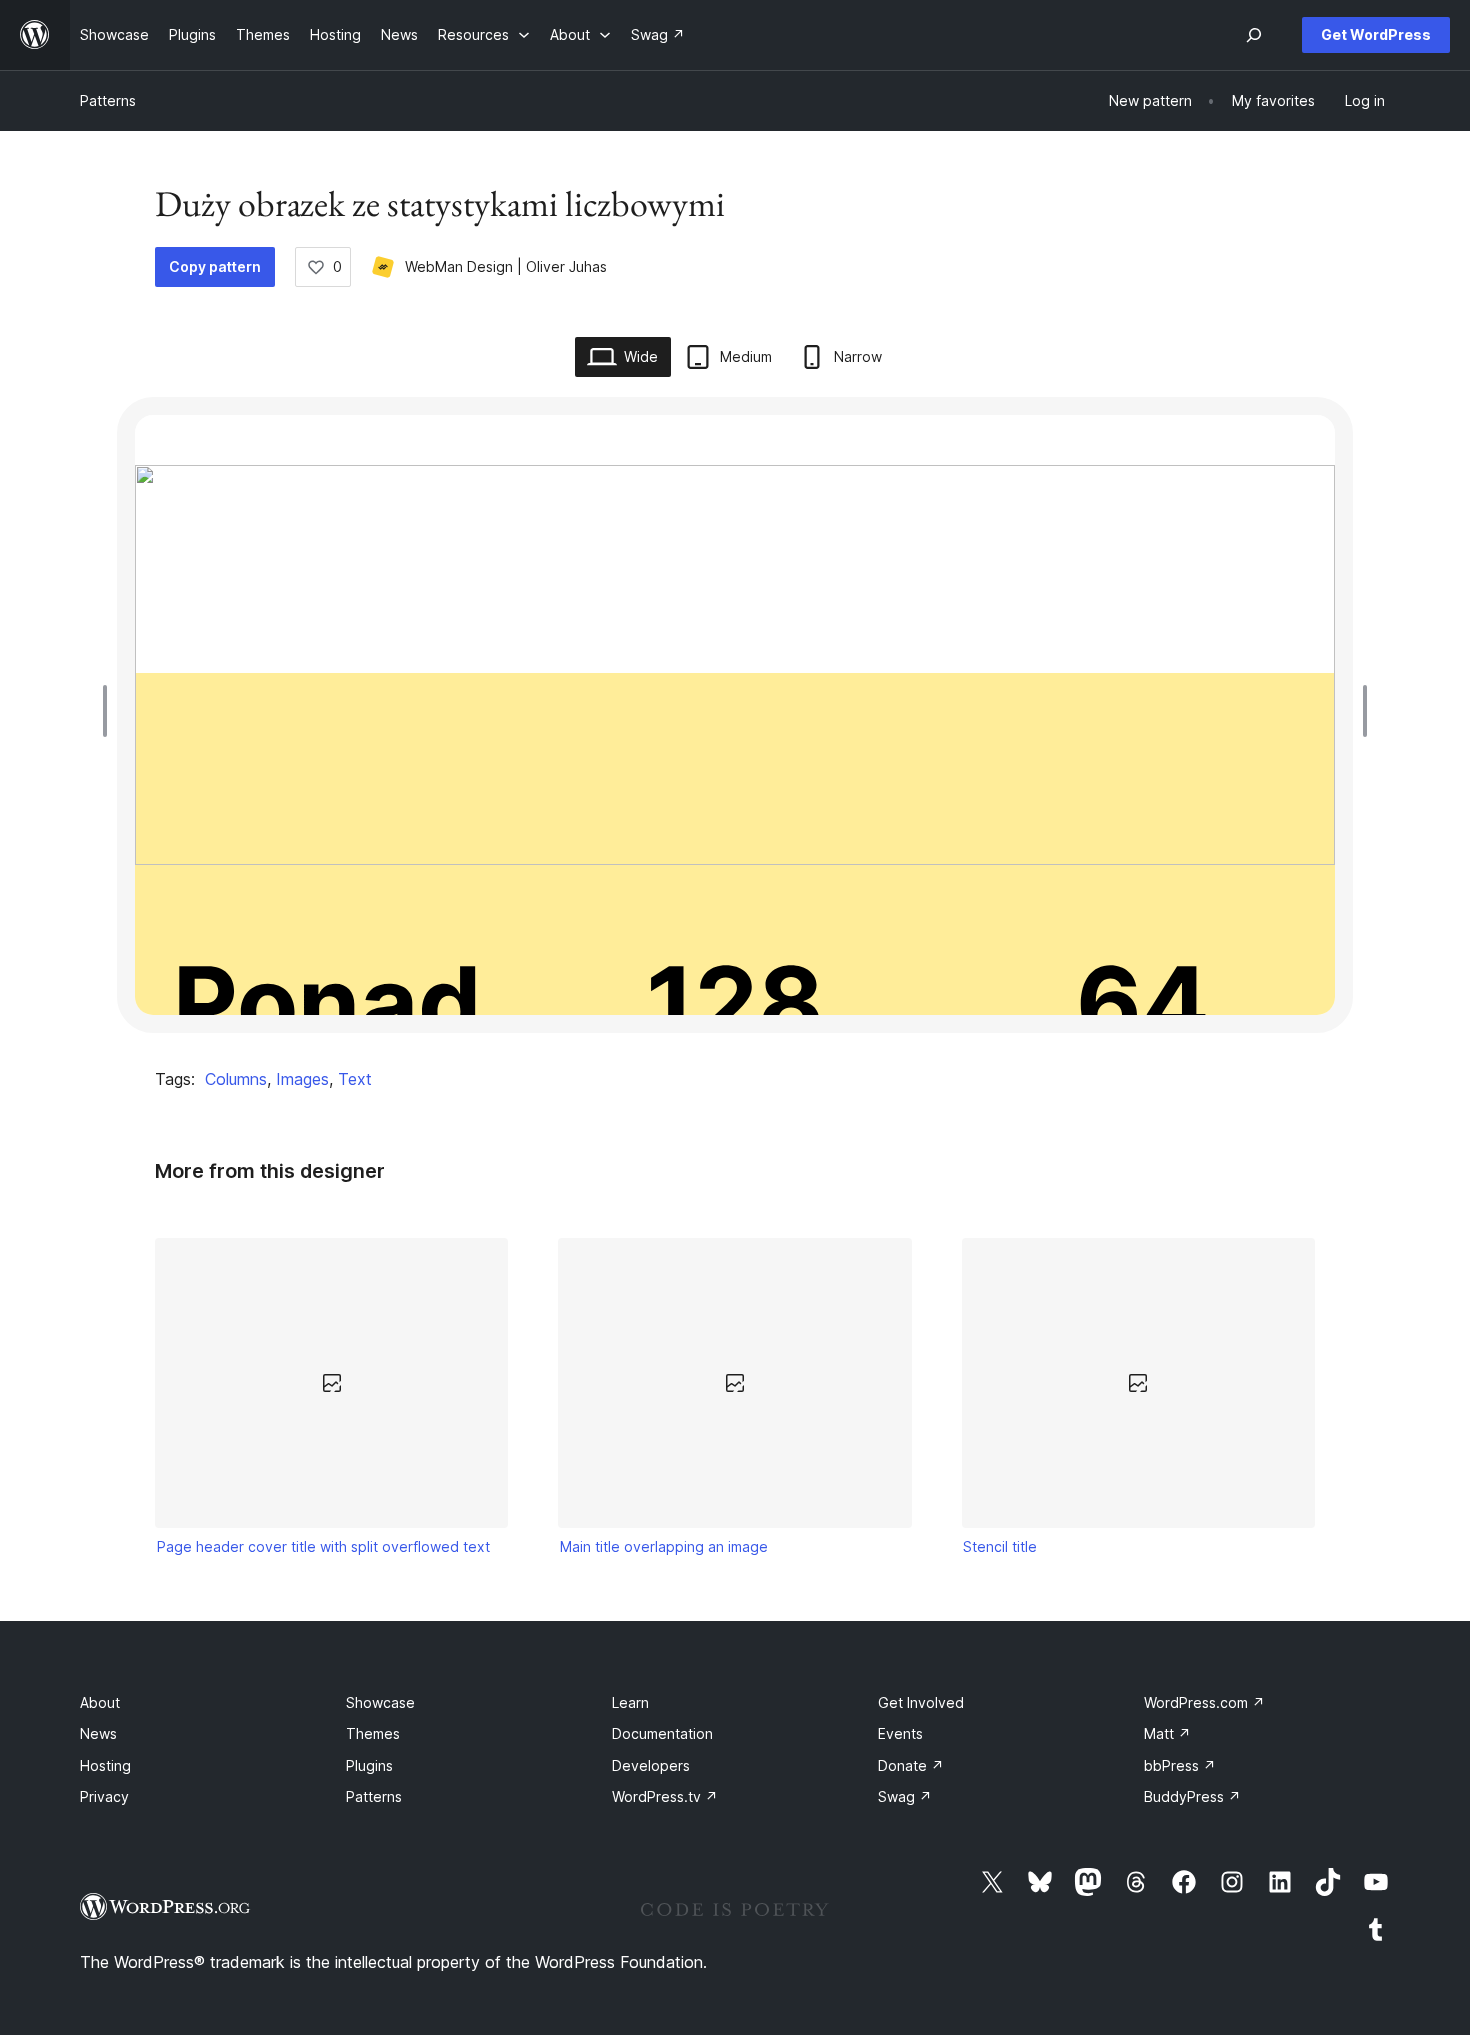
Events (900, 1733)
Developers (651, 1765)
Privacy (104, 1796)
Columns (236, 1079)
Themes (373, 1733)
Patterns (108, 100)
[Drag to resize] (110, 711)
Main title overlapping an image (664, 1546)
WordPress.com (1204, 1702)
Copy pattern (215, 266)
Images (302, 1079)
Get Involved (921, 1702)
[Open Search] (1254, 35)
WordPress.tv (665, 1796)
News (98, 1733)
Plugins (369, 1765)
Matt (1167, 1733)
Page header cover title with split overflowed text (323, 1546)
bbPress (1180, 1765)
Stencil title (1000, 1546)
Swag (905, 1796)
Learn (630, 1702)
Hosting (105, 1765)
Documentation (662, 1733)
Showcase (380, 1702)
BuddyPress (1192, 1796)
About (100, 1702)
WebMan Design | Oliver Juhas (506, 266)
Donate (911, 1765)
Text (355, 1079)
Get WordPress (1376, 34)
